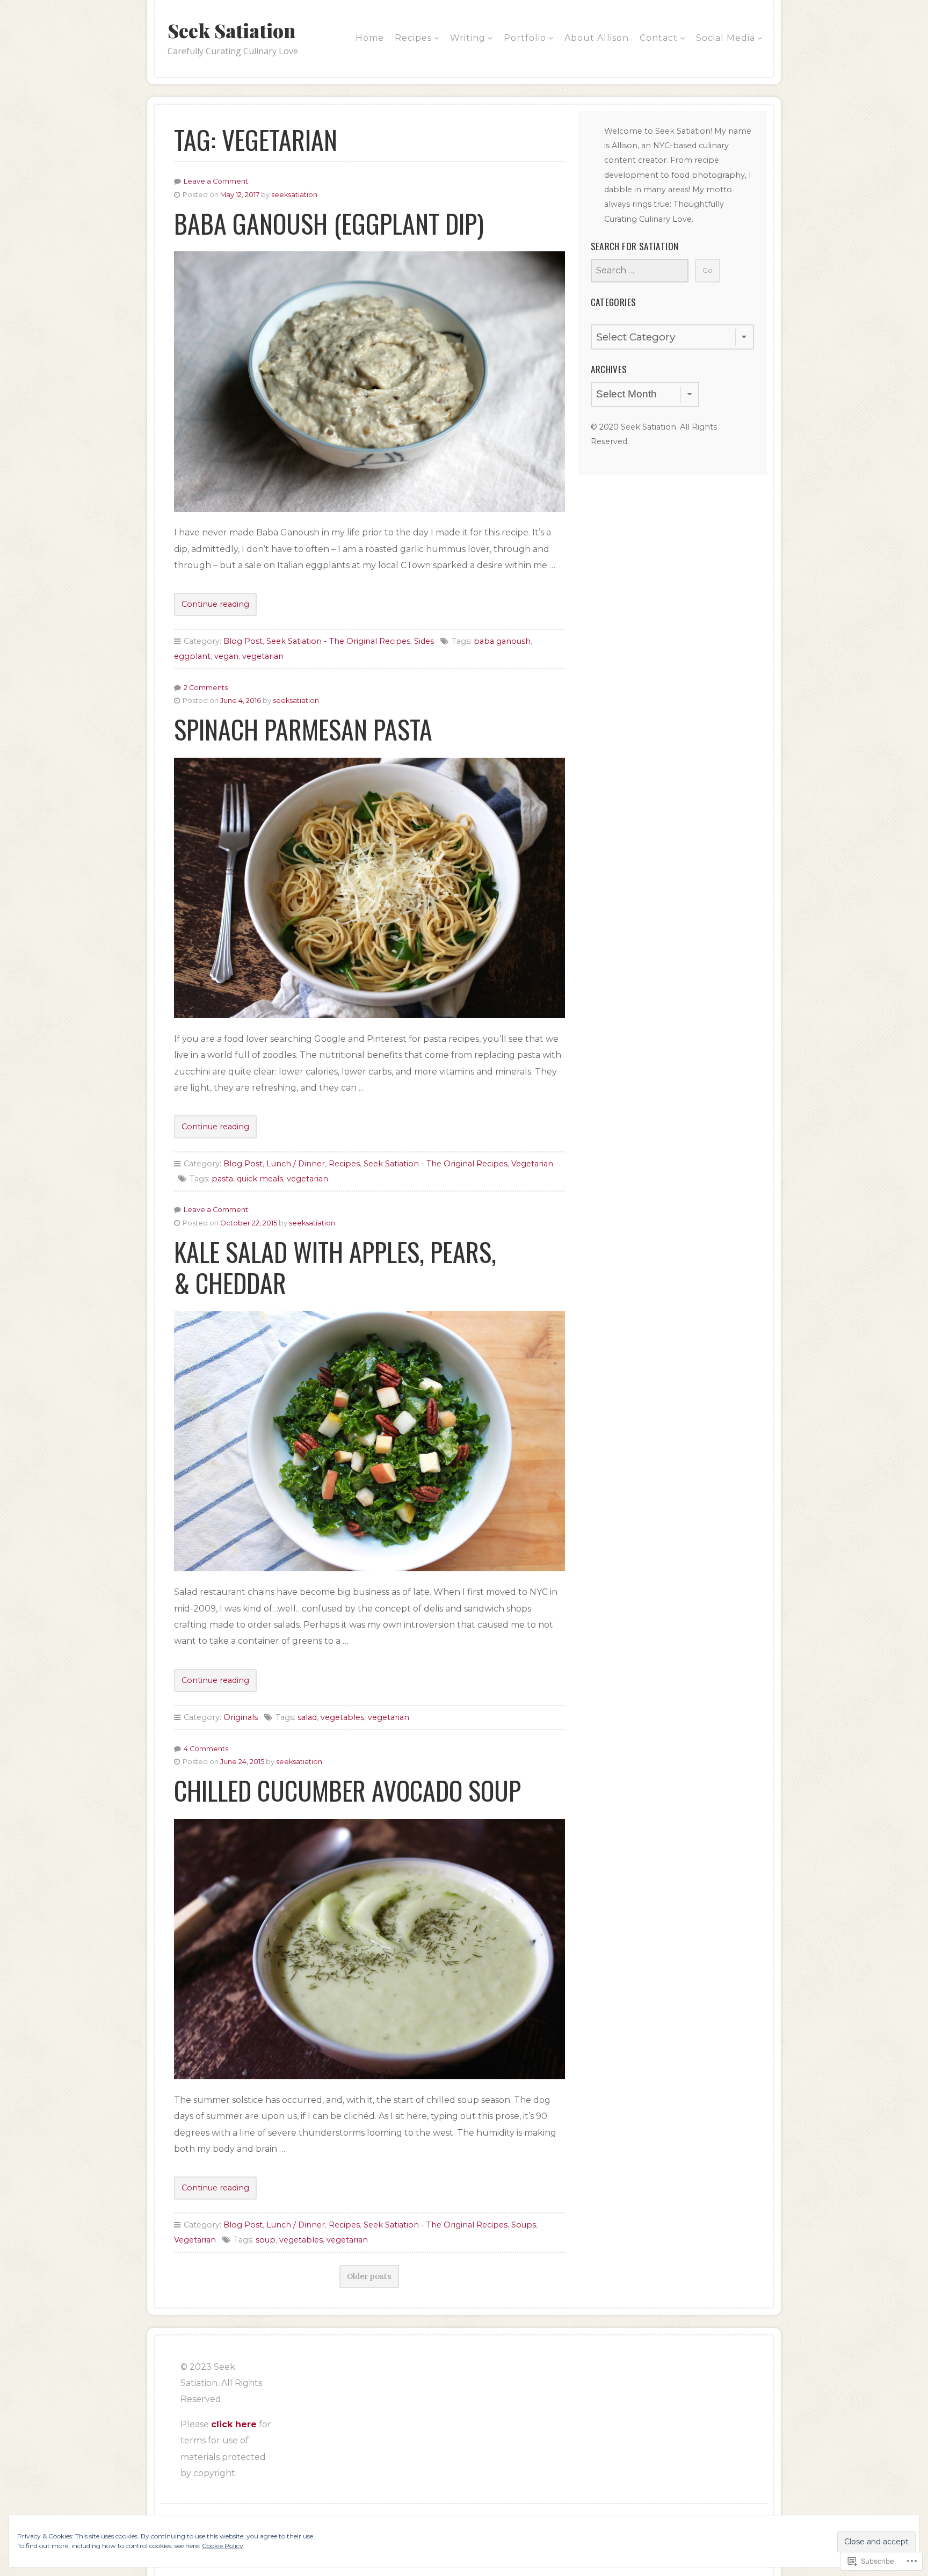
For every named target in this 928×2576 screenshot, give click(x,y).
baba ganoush (502, 641)
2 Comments (206, 688)
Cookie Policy (223, 2546)
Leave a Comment (216, 181)
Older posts (369, 2276)
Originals (241, 1717)
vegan (226, 656)
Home (370, 38)
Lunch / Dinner (296, 1164)
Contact (659, 38)
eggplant (192, 656)
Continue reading (212, 607)
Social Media (726, 38)
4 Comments (206, 1749)
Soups (524, 2225)
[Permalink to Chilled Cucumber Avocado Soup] (369, 1949)
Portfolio (525, 38)
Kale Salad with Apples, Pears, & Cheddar (335, 1267)
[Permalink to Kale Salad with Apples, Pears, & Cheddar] (369, 1441)
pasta (222, 1179)
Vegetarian (532, 1164)
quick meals (260, 1179)
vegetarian (263, 656)
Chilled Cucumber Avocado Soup (347, 1790)
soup (266, 2240)
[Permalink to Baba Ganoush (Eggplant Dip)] (369, 382)
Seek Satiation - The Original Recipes (338, 641)
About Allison (597, 38)
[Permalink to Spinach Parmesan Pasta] (369, 888)
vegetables (342, 1717)
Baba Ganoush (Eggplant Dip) (329, 223)
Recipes (413, 38)
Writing (468, 38)
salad (307, 1717)
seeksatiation (294, 195)
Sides (424, 641)
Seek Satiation (231, 30)
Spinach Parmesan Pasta (303, 729)
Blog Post (243, 641)
